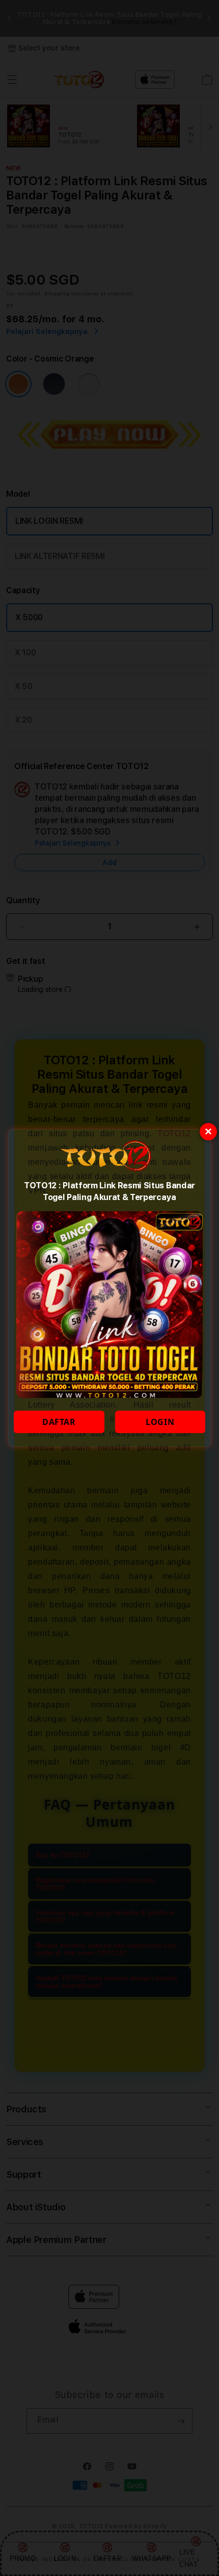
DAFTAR (59, 1422)
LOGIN (160, 1422)
